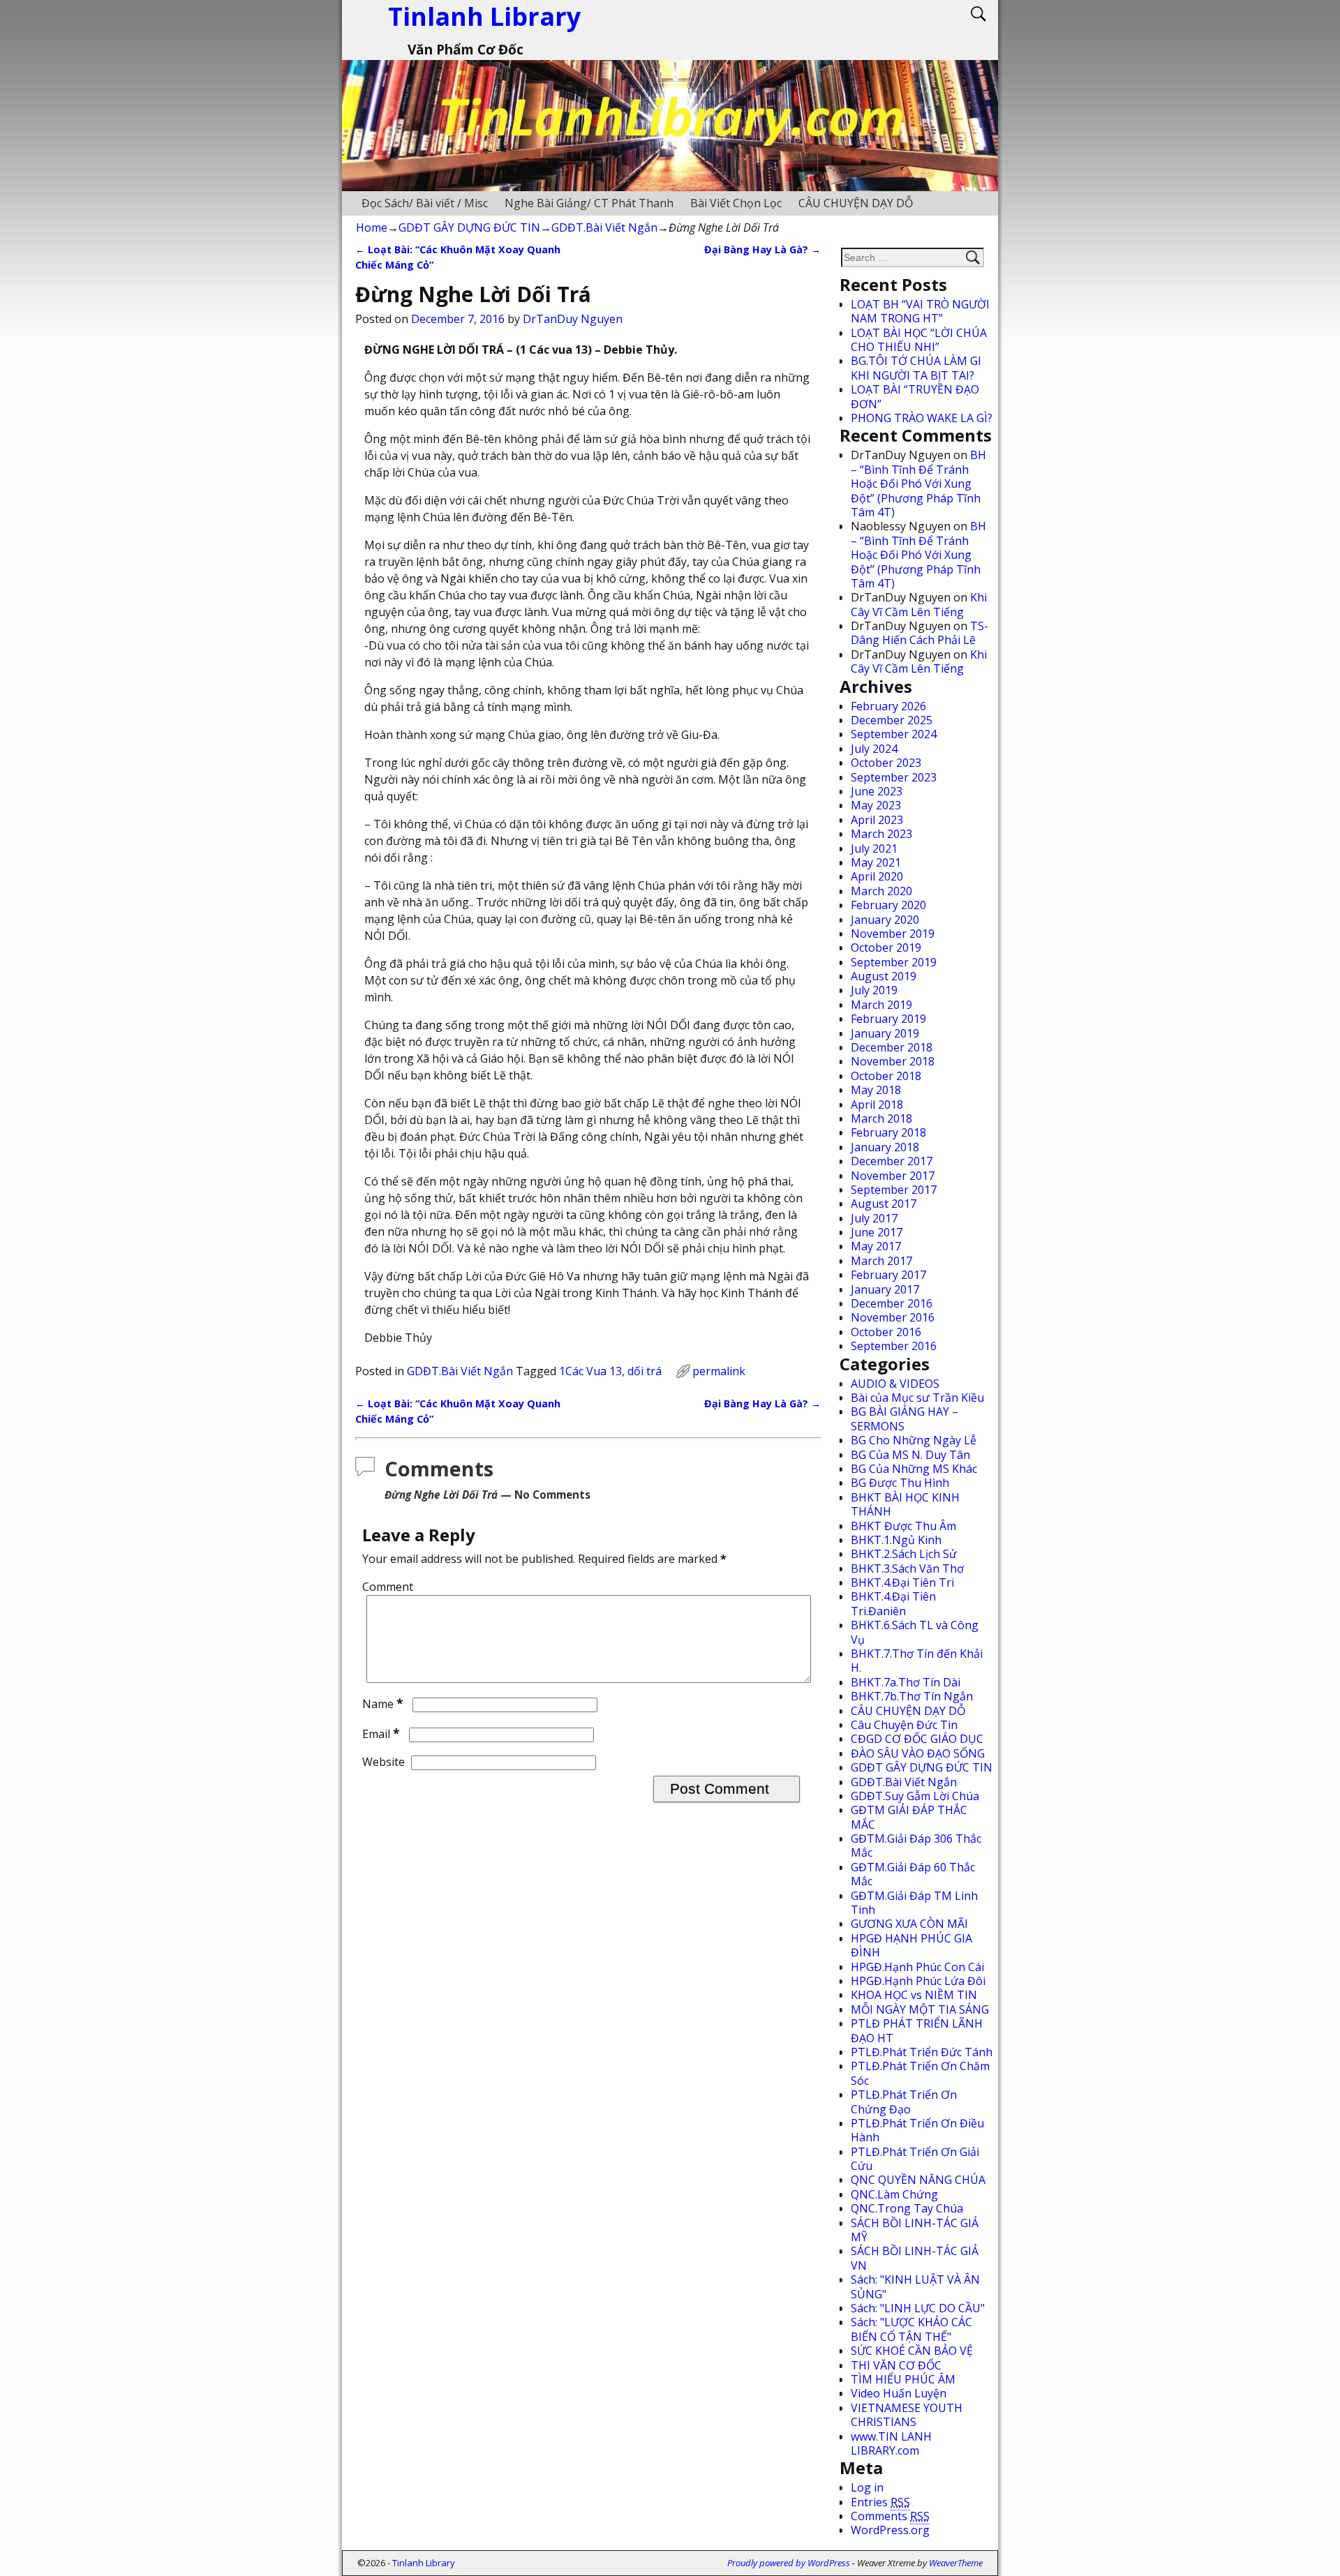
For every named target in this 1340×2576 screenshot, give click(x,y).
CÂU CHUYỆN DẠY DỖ (856, 203)
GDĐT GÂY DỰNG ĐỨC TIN (469, 227)
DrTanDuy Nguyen (573, 319)
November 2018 (893, 1061)
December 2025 (892, 720)
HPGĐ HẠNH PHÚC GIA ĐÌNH (911, 1945)
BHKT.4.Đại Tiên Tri (902, 1582)
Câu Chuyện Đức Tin (904, 1725)
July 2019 (874, 990)
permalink (719, 1371)
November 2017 (893, 1176)
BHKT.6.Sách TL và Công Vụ (915, 1632)
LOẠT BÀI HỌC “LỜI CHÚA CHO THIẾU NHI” (919, 340)
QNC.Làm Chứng (894, 2194)
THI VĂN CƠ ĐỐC (896, 2365)
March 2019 (881, 1005)
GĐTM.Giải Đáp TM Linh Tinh (914, 1903)
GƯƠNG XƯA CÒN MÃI (909, 1924)
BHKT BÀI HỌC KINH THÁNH (905, 1504)
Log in (867, 2487)
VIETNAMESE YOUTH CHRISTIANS (907, 2415)
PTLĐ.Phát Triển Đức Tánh (922, 2052)
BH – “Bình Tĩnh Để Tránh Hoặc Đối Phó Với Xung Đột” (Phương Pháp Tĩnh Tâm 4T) (918, 484)
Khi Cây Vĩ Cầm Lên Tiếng (919, 604)
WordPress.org (890, 2530)
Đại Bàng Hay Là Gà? (762, 249)
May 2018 (876, 1090)
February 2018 (888, 1132)
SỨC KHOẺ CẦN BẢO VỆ (912, 2351)
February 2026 (888, 706)
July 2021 (874, 848)
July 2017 (874, 1218)
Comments (890, 2516)
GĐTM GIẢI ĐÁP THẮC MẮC (909, 1817)
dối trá (645, 1371)
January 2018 (885, 1147)
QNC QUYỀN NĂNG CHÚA (918, 2180)
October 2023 (886, 763)
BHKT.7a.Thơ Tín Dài (906, 1682)
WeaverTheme (956, 2563)
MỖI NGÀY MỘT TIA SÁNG (920, 2009)
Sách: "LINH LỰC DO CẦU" (918, 2308)
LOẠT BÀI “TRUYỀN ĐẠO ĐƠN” (915, 396)
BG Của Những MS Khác (914, 1469)
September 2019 (894, 962)
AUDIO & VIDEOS (895, 1384)
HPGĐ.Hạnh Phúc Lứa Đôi (918, 1981)
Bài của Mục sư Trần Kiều (917, 1398)
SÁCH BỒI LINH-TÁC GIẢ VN (915, 2258)
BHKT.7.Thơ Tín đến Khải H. (917, 1661)
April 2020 (877, 876)
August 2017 (884, 1204)
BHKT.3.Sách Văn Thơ (907, 1568)
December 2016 (892, 1303)
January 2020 (885, 920)
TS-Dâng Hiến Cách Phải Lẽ (920, 633)
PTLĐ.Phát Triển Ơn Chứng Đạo (904, 2102)
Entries (880, 2502)
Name (383, 1704)
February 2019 (888, 1019)
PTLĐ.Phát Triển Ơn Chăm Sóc (920, 2073)
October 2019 (886, 948)
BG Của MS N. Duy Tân (910, 1455)
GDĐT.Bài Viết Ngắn (604, 227)
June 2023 (877, 791)
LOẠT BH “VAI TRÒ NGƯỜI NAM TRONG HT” (920, 311)
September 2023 (894, 777)
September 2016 (894, 1346)
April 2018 (877, 1104)
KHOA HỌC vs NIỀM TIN (914, 1995)
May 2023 (876, 805)
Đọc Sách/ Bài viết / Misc (425, 203)
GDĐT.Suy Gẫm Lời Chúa (915, 1796)
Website (384, 1762)
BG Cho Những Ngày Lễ (914, 1440)
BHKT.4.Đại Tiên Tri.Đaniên (893, 1603)
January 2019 (885, 1033)
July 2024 (874, 749)
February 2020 (888, 905)
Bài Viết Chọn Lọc (736, 203)
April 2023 (877, 820)
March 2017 (881, 1261)
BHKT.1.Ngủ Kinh (896, 1540)
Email (381, 1734)
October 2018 (886, 1076)
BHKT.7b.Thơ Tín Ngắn (912, 1696)
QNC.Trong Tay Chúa (907, 2208)
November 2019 (893, 934)
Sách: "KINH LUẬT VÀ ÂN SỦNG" (915, 2286)
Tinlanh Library (424, 2563)
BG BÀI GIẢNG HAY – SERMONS (904, 1418)
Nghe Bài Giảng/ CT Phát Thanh (589, 203)
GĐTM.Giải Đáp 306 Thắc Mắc (916, 1845)
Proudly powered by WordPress (789, 2563)
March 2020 (881, 891)
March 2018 (881, 1118)
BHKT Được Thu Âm (903, 1526)
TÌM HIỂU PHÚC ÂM (903, 2379)
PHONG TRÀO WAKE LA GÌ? (922, 418)
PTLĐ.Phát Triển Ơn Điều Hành (917, 2130)
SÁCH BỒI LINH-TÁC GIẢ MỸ (915, 2230)
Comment (388, 1587)
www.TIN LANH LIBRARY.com (891, 2443)
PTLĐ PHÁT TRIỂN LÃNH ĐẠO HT (917, 2030)
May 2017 (876, 1246)
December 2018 (892, 1047)
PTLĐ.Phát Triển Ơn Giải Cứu (915, 2159)
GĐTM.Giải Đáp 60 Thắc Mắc (913, 1874)
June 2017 (877, 1232)
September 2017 (894, 1190)
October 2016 (886, 1332)
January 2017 (885, 1289)
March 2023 (881, 834)
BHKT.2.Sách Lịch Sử (904, 1554)
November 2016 (893, 1317)
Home (372, 227)
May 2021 (876, 862)
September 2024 (894, 734)
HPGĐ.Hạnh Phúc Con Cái (917, 1967)
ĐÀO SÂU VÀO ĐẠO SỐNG (918, 1753)
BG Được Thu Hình (900, 1483)
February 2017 (888, 1275)
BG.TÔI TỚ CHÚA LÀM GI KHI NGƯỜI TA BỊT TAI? (916, 368)
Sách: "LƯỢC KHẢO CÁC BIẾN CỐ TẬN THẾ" (911, 2329)
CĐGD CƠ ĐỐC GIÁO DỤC (917, 1739)
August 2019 (884, 976)
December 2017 (892, 1161)
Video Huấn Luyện (899, 2393)
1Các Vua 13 (590, 1371)
